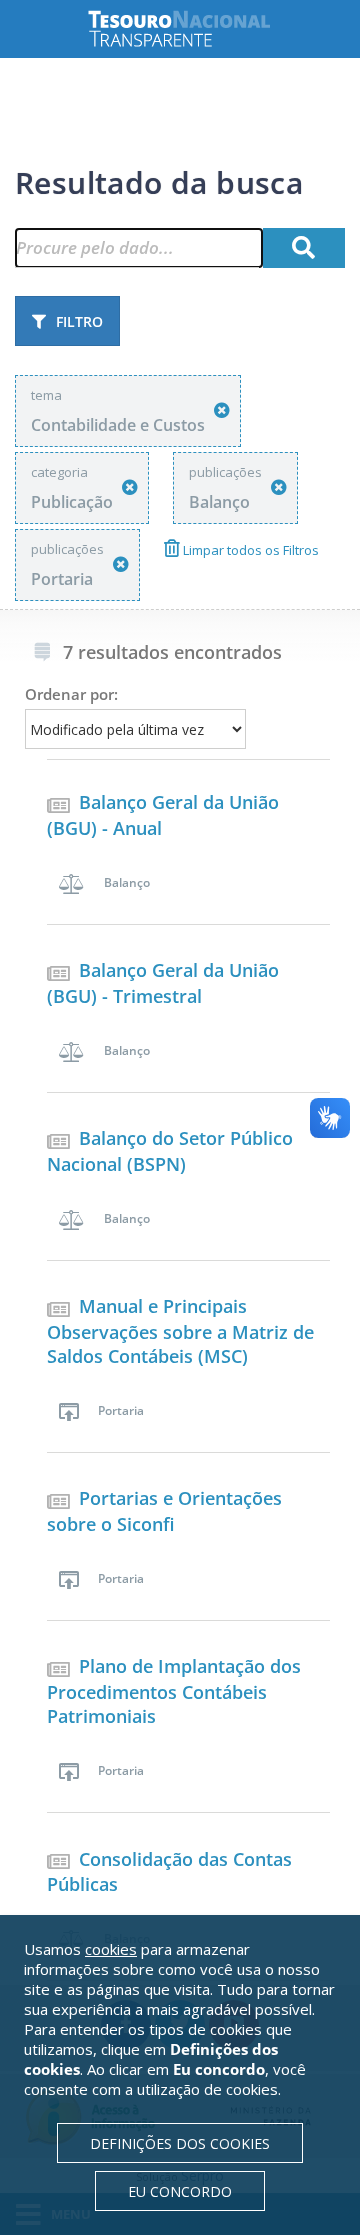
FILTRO (79, 321)
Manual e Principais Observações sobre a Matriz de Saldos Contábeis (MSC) (180, 1331)
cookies (111, 1949)
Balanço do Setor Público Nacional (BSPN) (170, 1151)
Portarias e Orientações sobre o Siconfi (164, 1511)
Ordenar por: (71, 694)
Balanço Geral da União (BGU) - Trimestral (163, 983)
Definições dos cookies (180, 2143)
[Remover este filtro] (222, 410)
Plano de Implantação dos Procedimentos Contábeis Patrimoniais (174, 1691)
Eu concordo (180, 2191)
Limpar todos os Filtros (249, 550)
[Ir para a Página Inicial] (195, 28)
